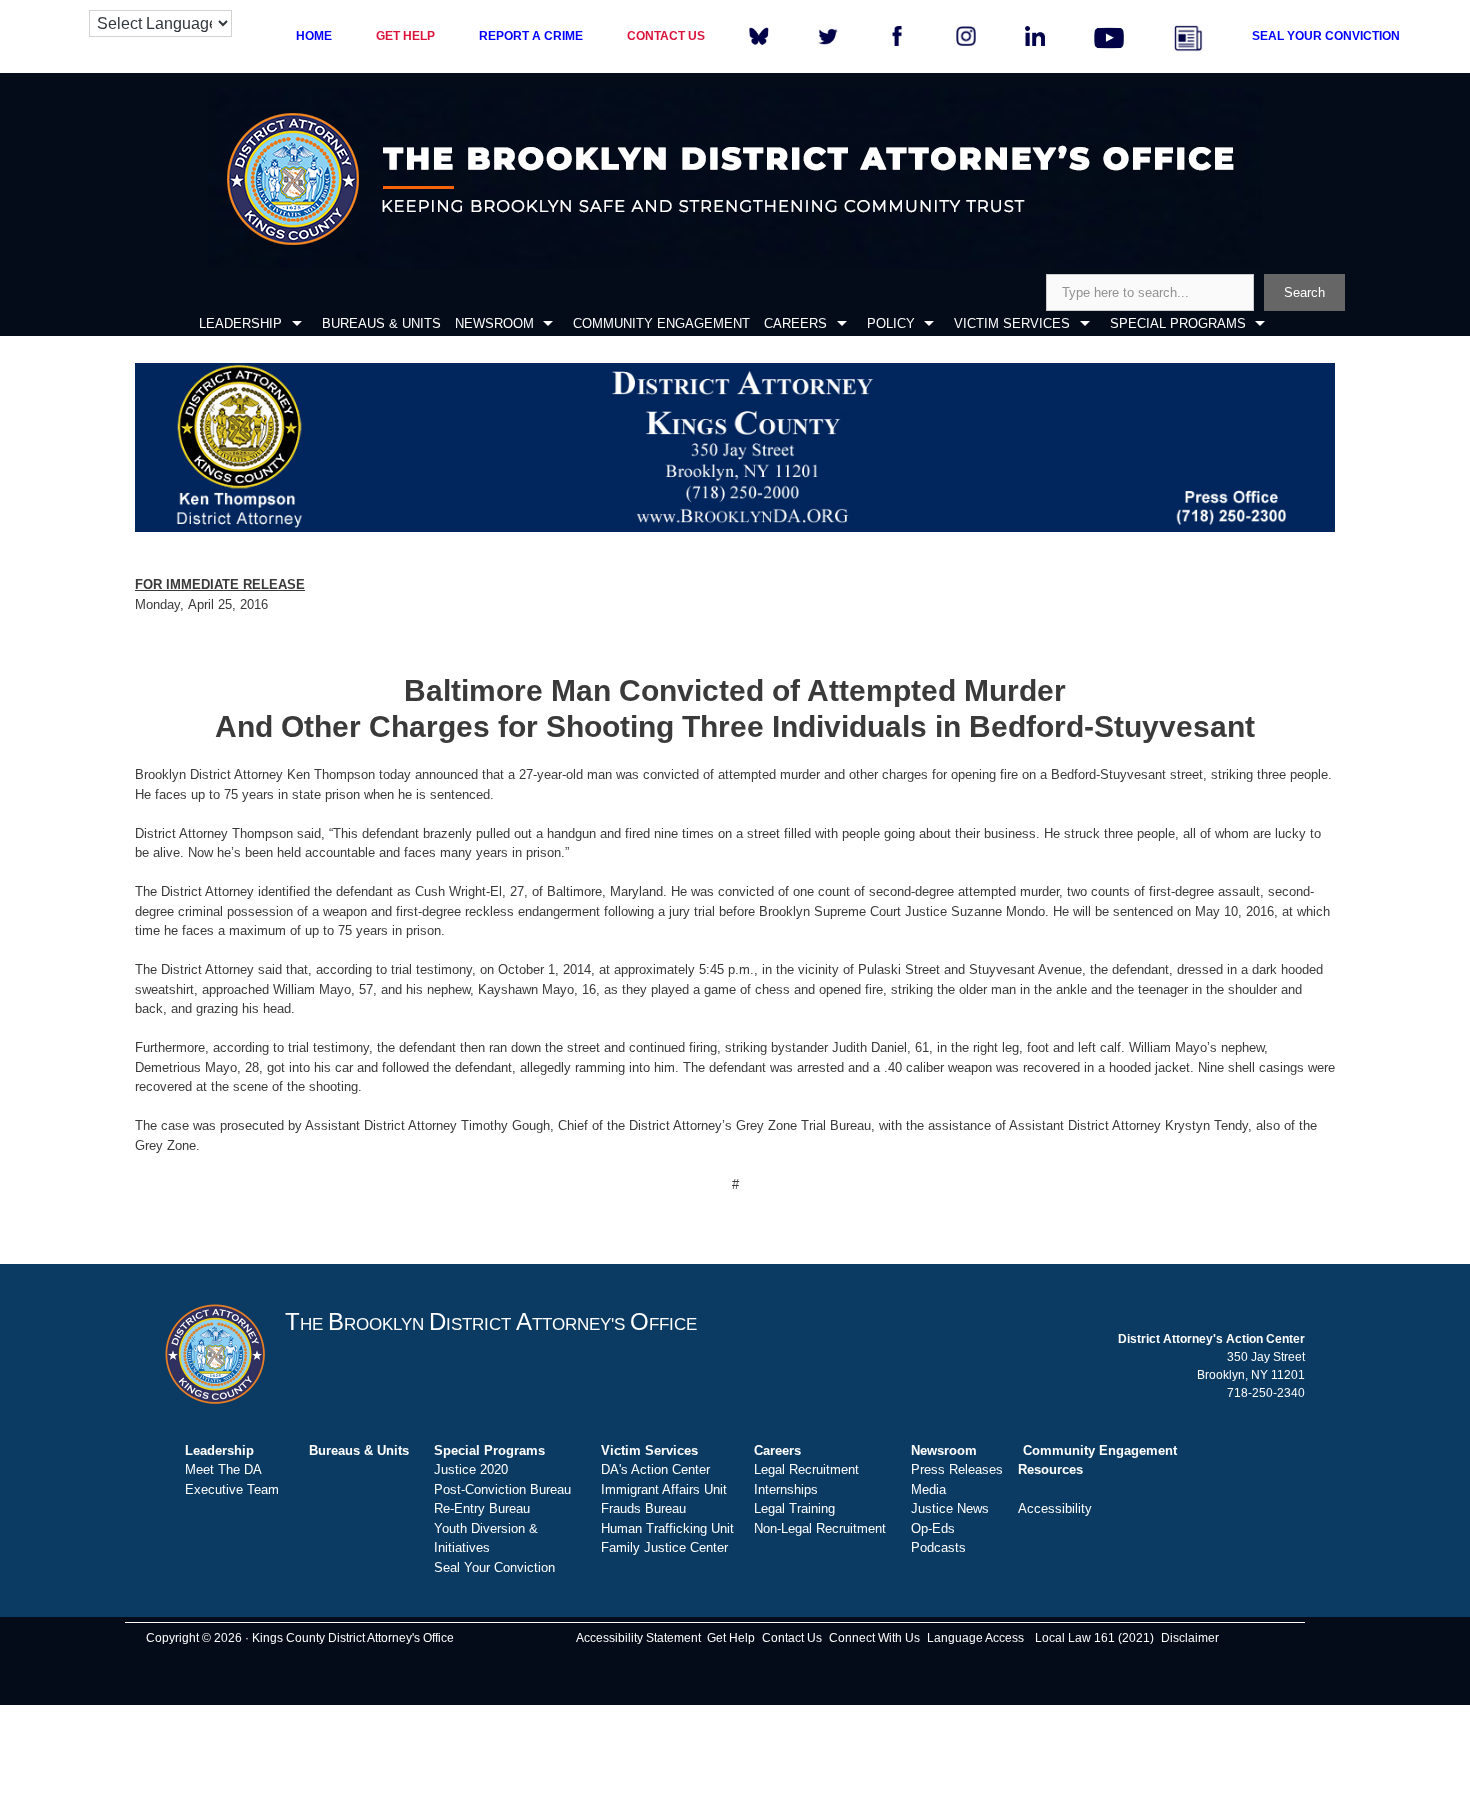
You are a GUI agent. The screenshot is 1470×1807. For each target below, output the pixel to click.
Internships (786, 1489)
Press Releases (957, 1469)
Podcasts (938, 1547)
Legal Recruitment (806, 1469)
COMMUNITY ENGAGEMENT (661, 323)
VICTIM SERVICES (1012, 323)
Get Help (731, 1638)
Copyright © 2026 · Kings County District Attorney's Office (300, 1638)
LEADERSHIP (240, 323)
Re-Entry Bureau (482, 1508)
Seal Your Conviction (494, 1567)
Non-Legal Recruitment (820, 1528)
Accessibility (1055, 1508)
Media (928, 1489)
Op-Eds (933, 1528)
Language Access (975, 1638)
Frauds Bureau (643, 1508)
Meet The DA (223, 1469)
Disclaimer (1190, 1638)
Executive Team (232, 1489)
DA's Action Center (655, 1469)
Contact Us (792, 1638)
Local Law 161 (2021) (1094, 1638)
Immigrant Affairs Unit (664, 1489)
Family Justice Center (664, 1547)
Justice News (950, 1508)
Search (1304, 292)
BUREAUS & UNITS (381, 323)
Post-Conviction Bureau (502, 1489)
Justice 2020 (471, 1469)
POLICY (891, 323)
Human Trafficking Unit (667, 1528)
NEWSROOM (494, 323)
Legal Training (794, 1508)
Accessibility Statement (638, 1638)
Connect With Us (874, 1638)
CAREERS (795, 323)
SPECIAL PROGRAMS (1178, 323)
